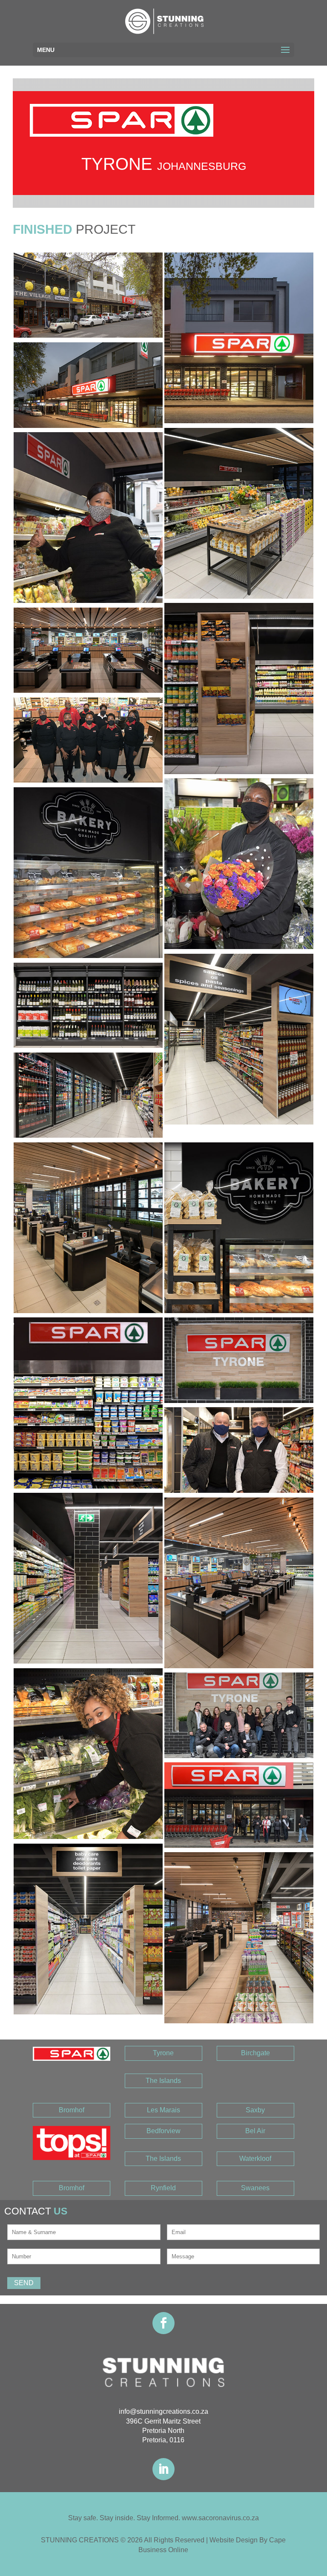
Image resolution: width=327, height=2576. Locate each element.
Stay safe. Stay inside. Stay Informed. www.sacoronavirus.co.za (163, 2518)
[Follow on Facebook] (163, 2323)
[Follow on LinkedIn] (163, 2469)
